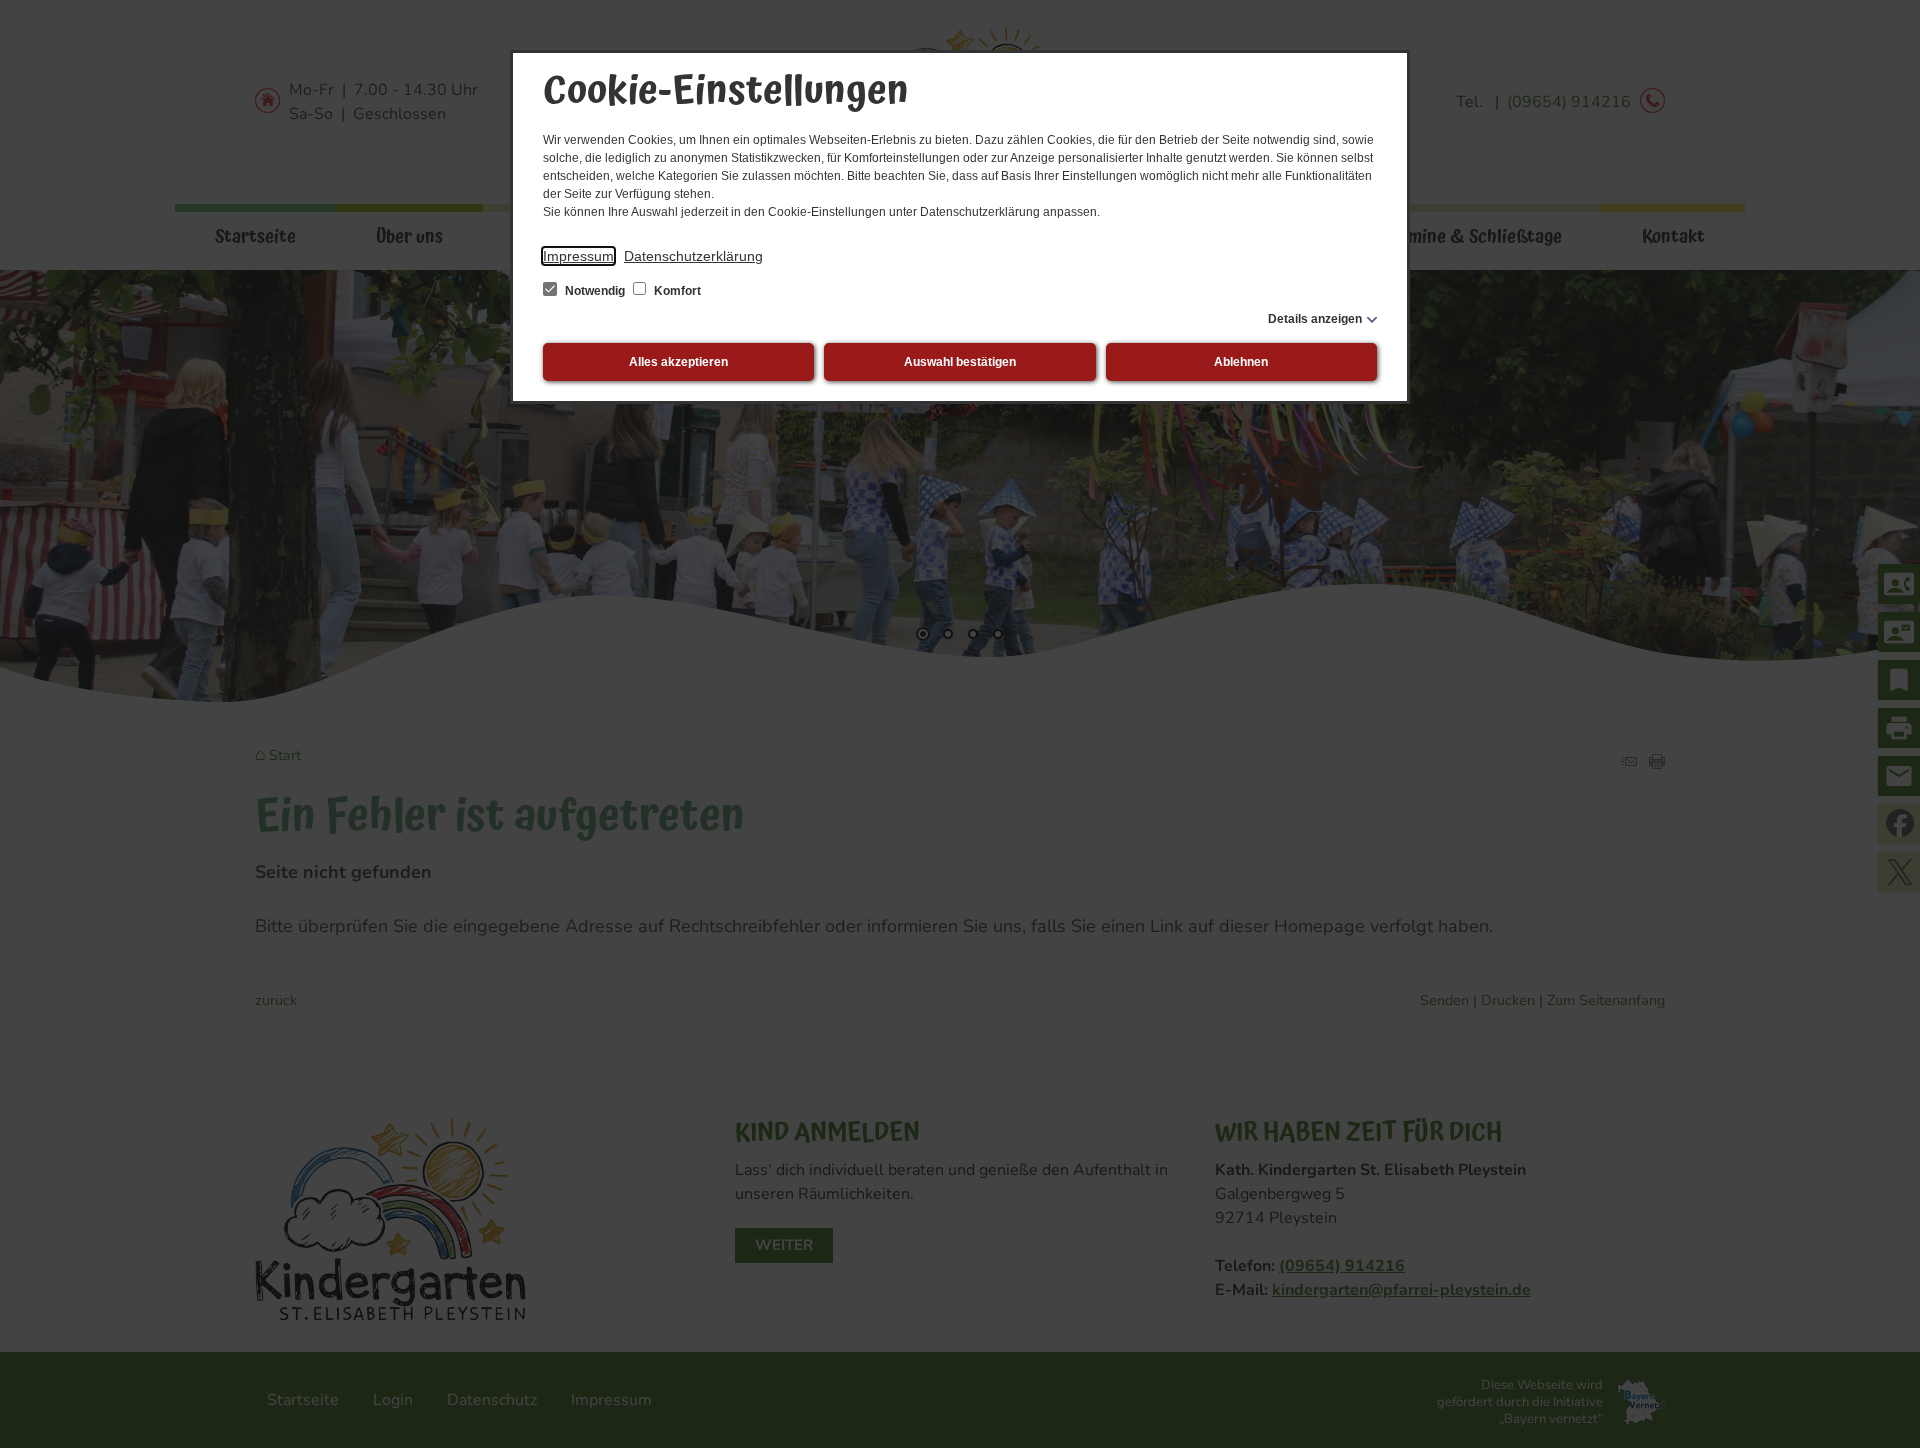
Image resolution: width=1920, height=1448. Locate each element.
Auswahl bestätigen (960, 362)
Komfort (676, 291)
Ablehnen (1241, 362)
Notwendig (595, 291)
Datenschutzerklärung (693, 256)
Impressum (578, 256)
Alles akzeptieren (678, 362)
